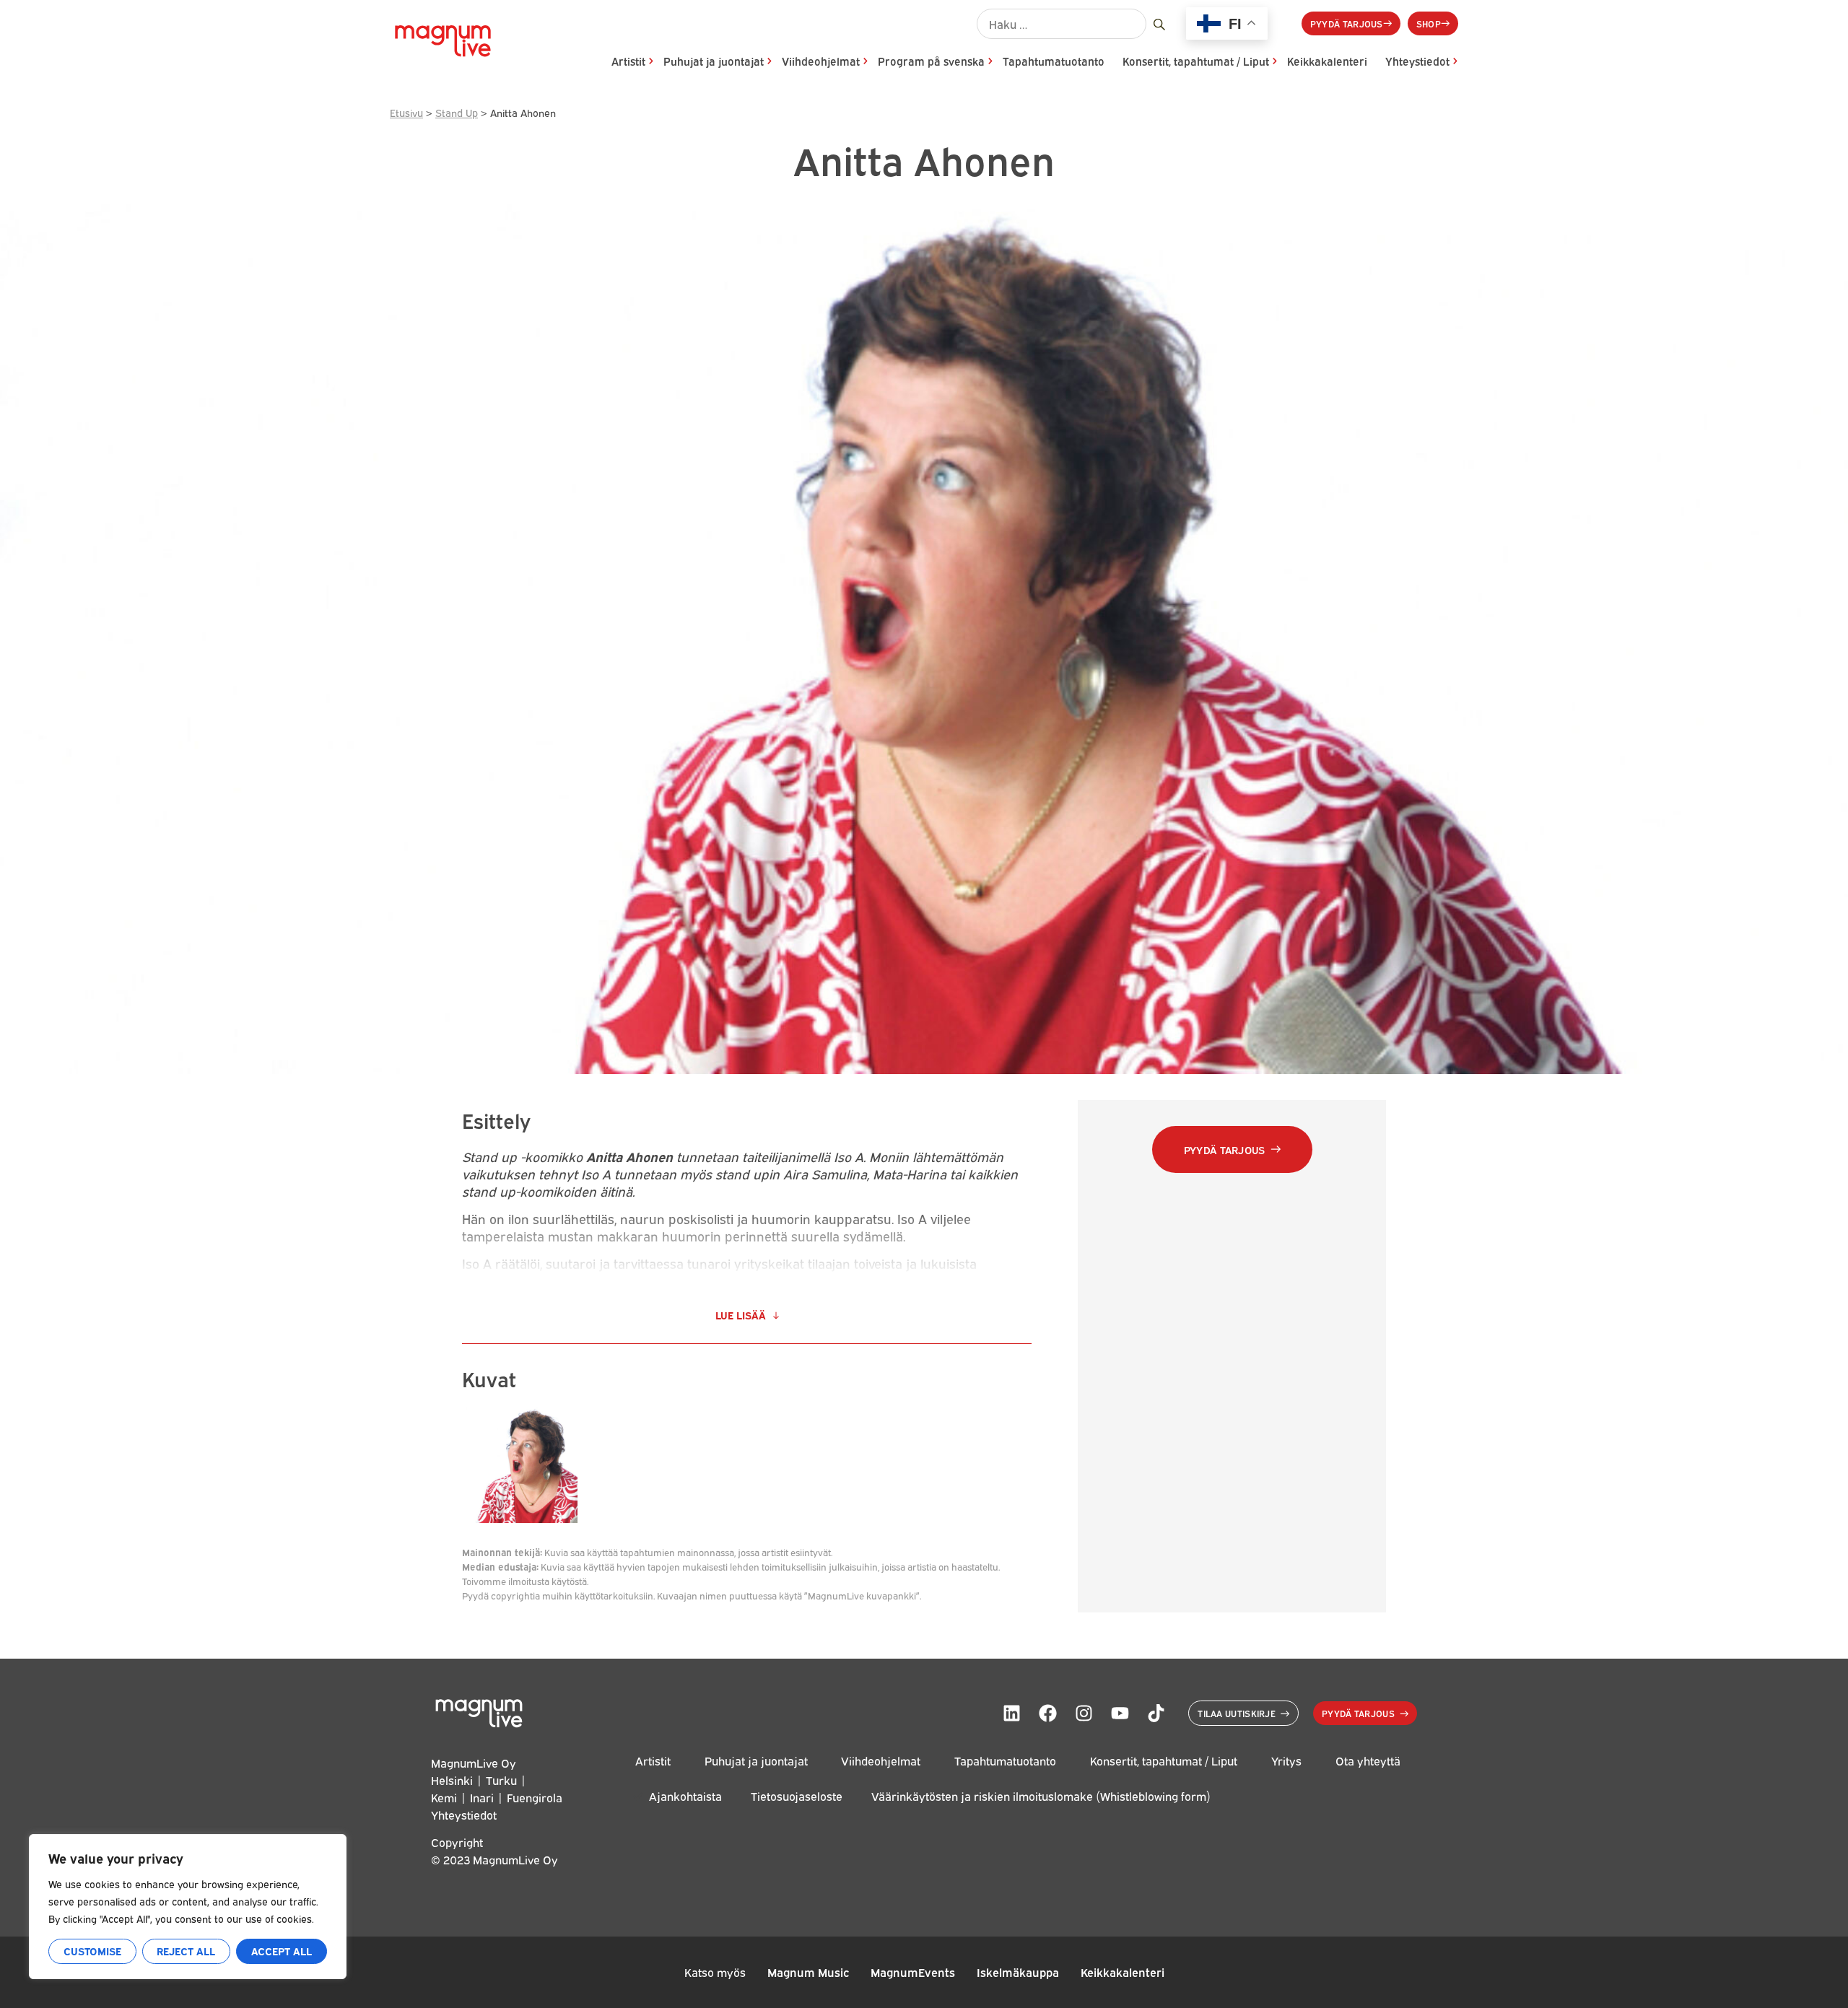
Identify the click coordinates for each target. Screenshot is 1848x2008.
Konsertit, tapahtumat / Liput (1196, 61)
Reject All (186, 1951)
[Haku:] (1062, 24)
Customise (92, 1951)
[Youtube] (1120, 1714)
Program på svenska (931, 61)
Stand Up (457, 112)
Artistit (628, 61)
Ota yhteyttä (1368, 1761)
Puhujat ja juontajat (714, 61)
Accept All (282, 1951)
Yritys (1286, 1761)
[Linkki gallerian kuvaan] (520, 1517)
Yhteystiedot (1417, 61)
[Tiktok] (1156, 1714)
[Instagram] (1084, 1714)
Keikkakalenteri (1327, 61)
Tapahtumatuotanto (1054, 61)
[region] (188, 1907)
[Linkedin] (1011, 1714)
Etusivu (406, 112)
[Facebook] (1047, 1714)
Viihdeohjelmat (821, 61)
